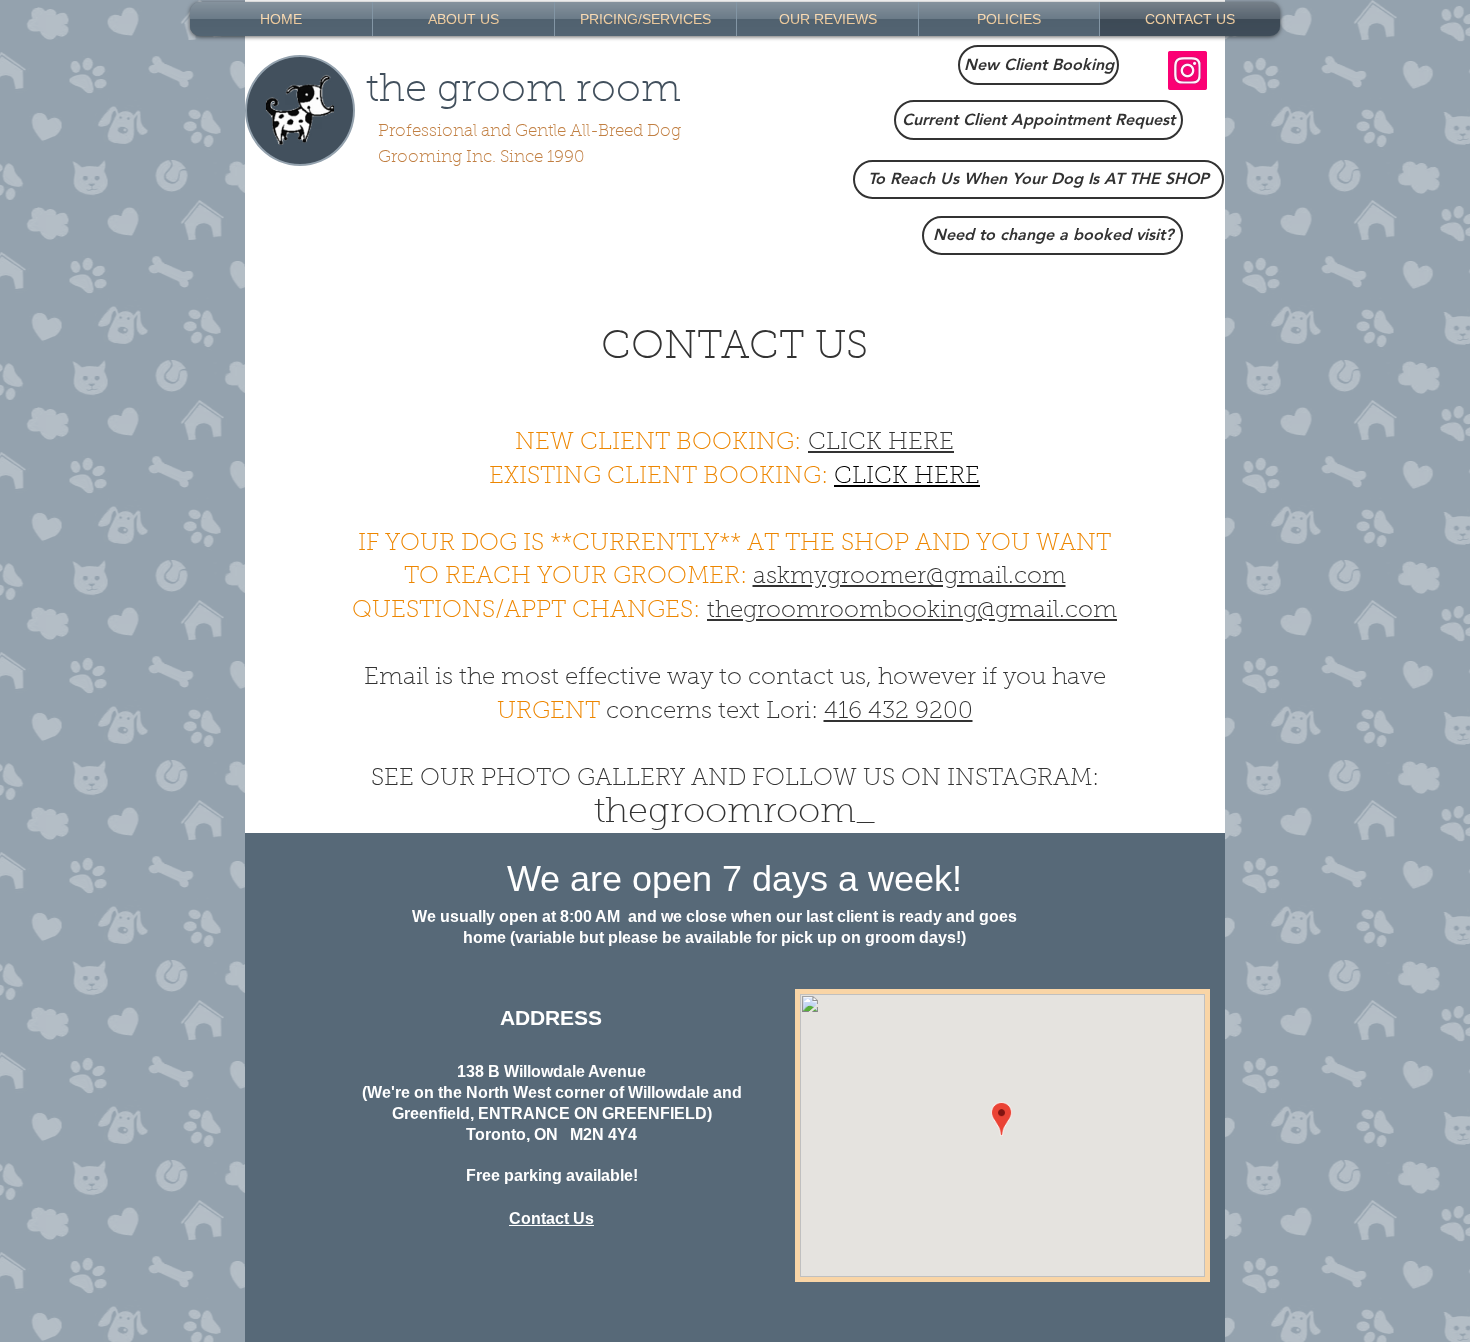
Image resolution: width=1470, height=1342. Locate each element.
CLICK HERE (881, 443)
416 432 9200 (898, 712)
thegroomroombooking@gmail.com (912, 611)
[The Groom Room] (1187, 70)
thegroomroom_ (734, 813)
